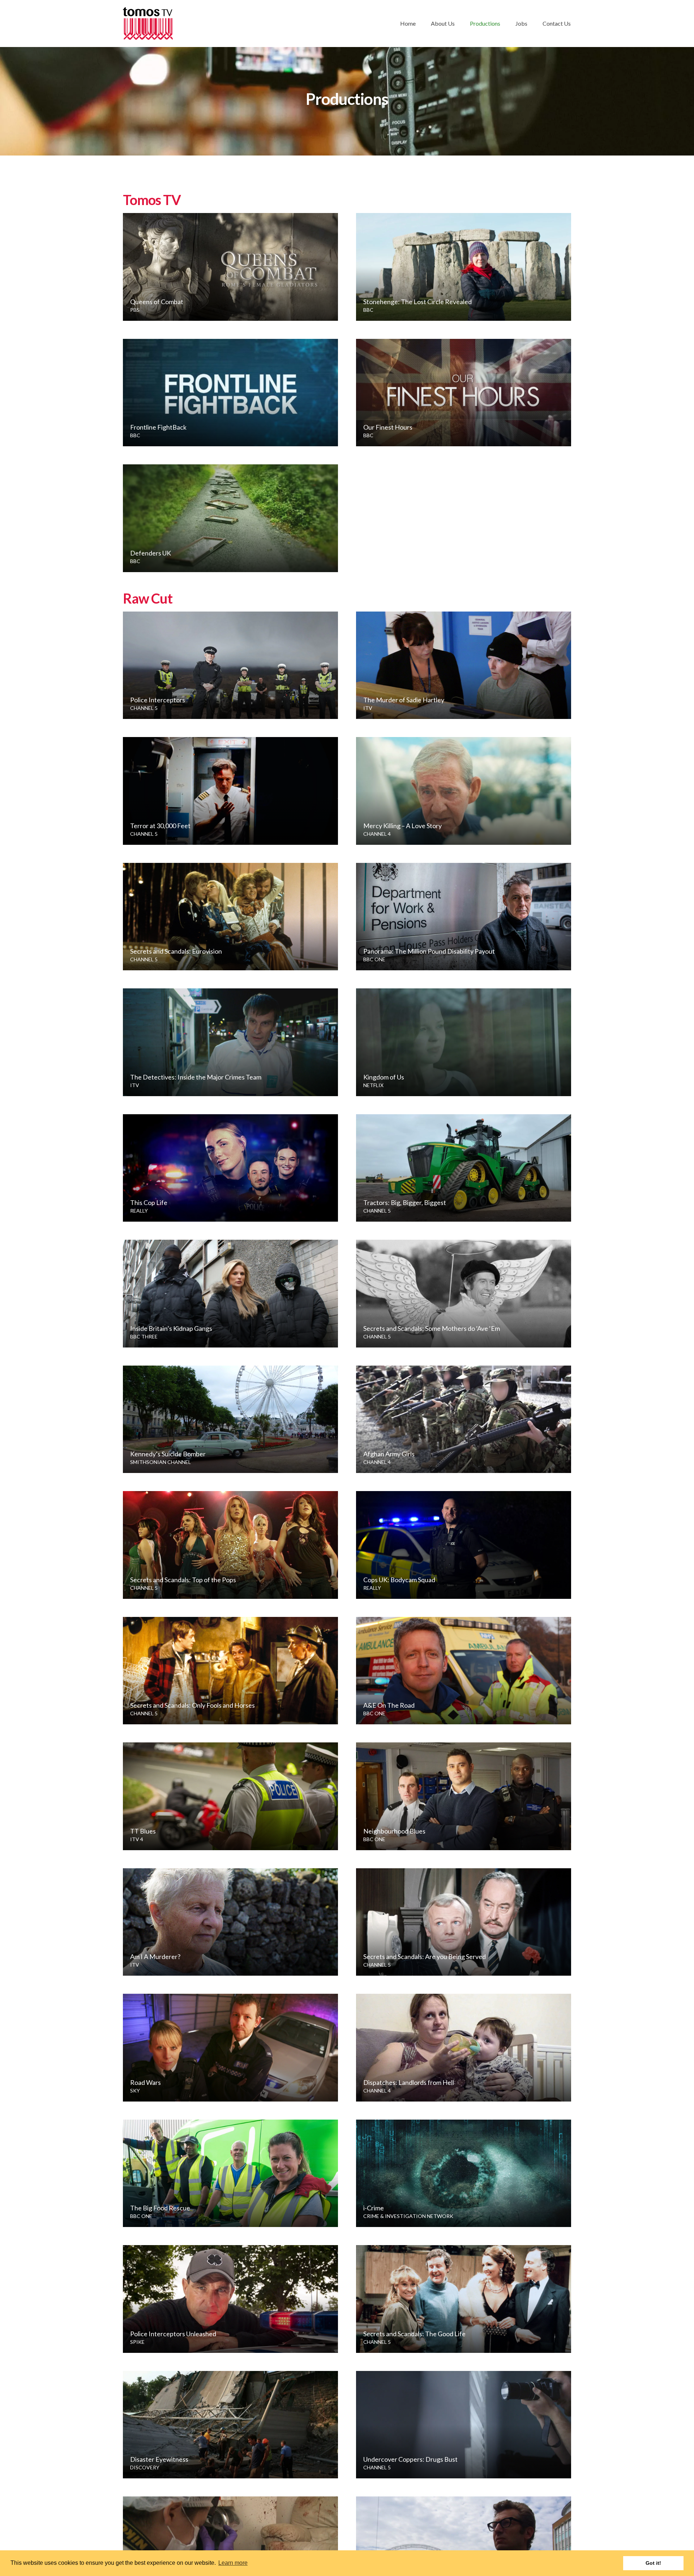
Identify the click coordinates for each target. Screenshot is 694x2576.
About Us (443, 23)
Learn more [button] (233, 2563)
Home (408, 23)
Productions (485, 23)
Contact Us (557, 23)
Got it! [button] (653, 2563)
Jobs (521, 23)
